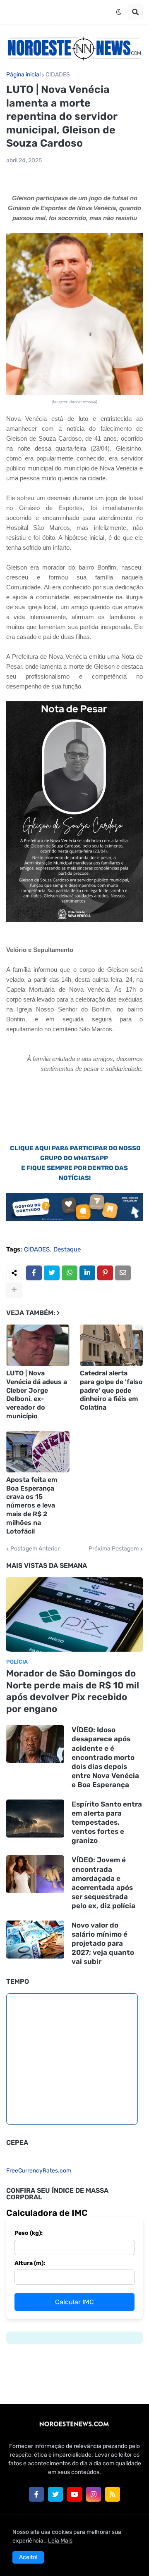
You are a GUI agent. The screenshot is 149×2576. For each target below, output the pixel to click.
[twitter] (55, 2494)
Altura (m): (30, 2263)
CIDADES (58, 75)
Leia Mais (60, 2541)
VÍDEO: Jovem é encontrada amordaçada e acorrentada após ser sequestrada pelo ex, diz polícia (103, 1883)
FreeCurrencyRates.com (39, 2171)
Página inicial (23, 75)
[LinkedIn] (87, 1273)
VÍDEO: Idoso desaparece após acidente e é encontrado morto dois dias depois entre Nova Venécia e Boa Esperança (105, 1757)
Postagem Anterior (35, 1549)
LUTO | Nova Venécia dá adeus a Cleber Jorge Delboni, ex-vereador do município (37, 1395)
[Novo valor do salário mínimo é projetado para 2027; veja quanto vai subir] (35, 1940)
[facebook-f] (36, 2494)
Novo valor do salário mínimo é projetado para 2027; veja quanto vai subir (103, 1943)
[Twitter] (52, 1273)
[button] (119, 12)
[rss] (113, 2494)
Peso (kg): (29, 2233)
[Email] (123, 1273)
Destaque (67, 1250)
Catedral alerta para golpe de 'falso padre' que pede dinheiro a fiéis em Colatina (111, 1390)
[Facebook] (34, 1273)
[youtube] (74, 2494)
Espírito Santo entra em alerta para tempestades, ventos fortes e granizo (107, 1822)
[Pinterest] (105, 1273)
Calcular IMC (74, 2302)
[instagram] (94, 2494)
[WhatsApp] (70, 1273)
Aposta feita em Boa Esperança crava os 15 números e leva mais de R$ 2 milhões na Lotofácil (32, 1505)
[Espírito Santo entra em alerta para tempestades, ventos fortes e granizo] (35, 1819)
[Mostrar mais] (14, 1290)
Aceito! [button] (28, 2557)
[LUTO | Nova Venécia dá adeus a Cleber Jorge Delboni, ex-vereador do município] (38, 1345)
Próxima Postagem (114, 1549)
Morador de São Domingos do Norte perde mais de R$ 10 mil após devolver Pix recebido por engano (73, 1691)
